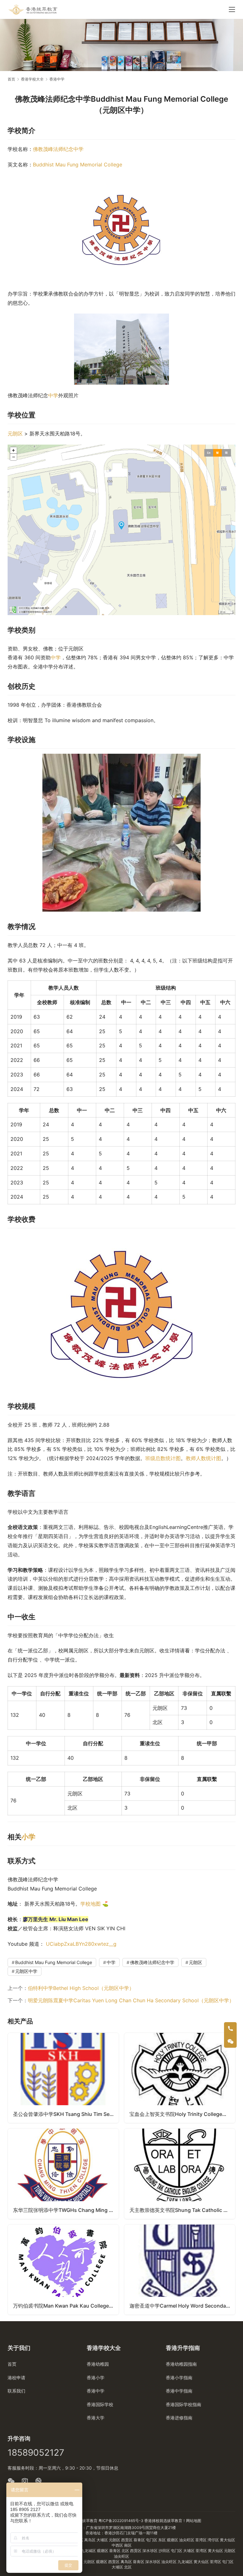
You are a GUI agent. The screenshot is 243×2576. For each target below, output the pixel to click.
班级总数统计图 (163, 1458)
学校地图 (90, 1904)
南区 (128, 2545)
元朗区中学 (26, 1971)
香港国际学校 (100, 2404)
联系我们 (16, 2391)
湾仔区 (214, 2540)
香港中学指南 (179, 2391)
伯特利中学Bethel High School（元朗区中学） (81, 1988)
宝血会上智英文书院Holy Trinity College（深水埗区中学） (182, 2114)
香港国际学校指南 (184, 2404)
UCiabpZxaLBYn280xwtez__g (81, 1944)
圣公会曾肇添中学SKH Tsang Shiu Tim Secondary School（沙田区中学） (66, 2114)
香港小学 (96, 2378)
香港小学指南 (179, 2378)
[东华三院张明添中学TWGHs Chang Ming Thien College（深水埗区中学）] (63, 2174)
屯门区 (152, 2540)
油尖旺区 (187, 2540)
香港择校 (152, 2521)
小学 (28, 1837)
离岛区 (90, 2540)
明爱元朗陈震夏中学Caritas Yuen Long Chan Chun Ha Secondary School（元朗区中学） (131, 2000)
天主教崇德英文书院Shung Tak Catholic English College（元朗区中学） (182, 2210)
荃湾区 (201, 2540)
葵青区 (140, 2540)
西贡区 (127, 2540)
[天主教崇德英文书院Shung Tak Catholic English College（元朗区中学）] (180, 2174)
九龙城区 (89, 2551)
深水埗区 (150, 2551)
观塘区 (173, 2540)
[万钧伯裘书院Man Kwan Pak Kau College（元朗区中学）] (63, 2270)
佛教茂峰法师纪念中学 (58, 149)
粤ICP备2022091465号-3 (121, 2521)
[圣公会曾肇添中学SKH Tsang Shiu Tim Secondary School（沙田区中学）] (63, 2078)
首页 (11, 79)
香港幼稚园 (98, 2364)
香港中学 (96, 2391)
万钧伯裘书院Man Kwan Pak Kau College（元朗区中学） (66, 2306)
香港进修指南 (179, 2418)
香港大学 (96, 2418)
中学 (53, 395)
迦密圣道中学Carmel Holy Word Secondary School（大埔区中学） (182, 2306)
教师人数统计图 (203, 1458)
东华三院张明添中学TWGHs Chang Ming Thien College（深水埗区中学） (66, 2210)
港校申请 (16, 2378)
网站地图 (194, 2521)
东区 (162, 2540)
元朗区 (15, 434)
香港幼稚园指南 (181, 2364)
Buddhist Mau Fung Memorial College (78, 165)
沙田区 (165, 2551)
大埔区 (103, 2540)
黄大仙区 (227, 2540)
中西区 (118, 2545)
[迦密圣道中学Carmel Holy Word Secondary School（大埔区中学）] (180, 2270)
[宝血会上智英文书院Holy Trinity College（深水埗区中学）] (180, 2078)
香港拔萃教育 (86, 2521)
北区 (126, 2551)
